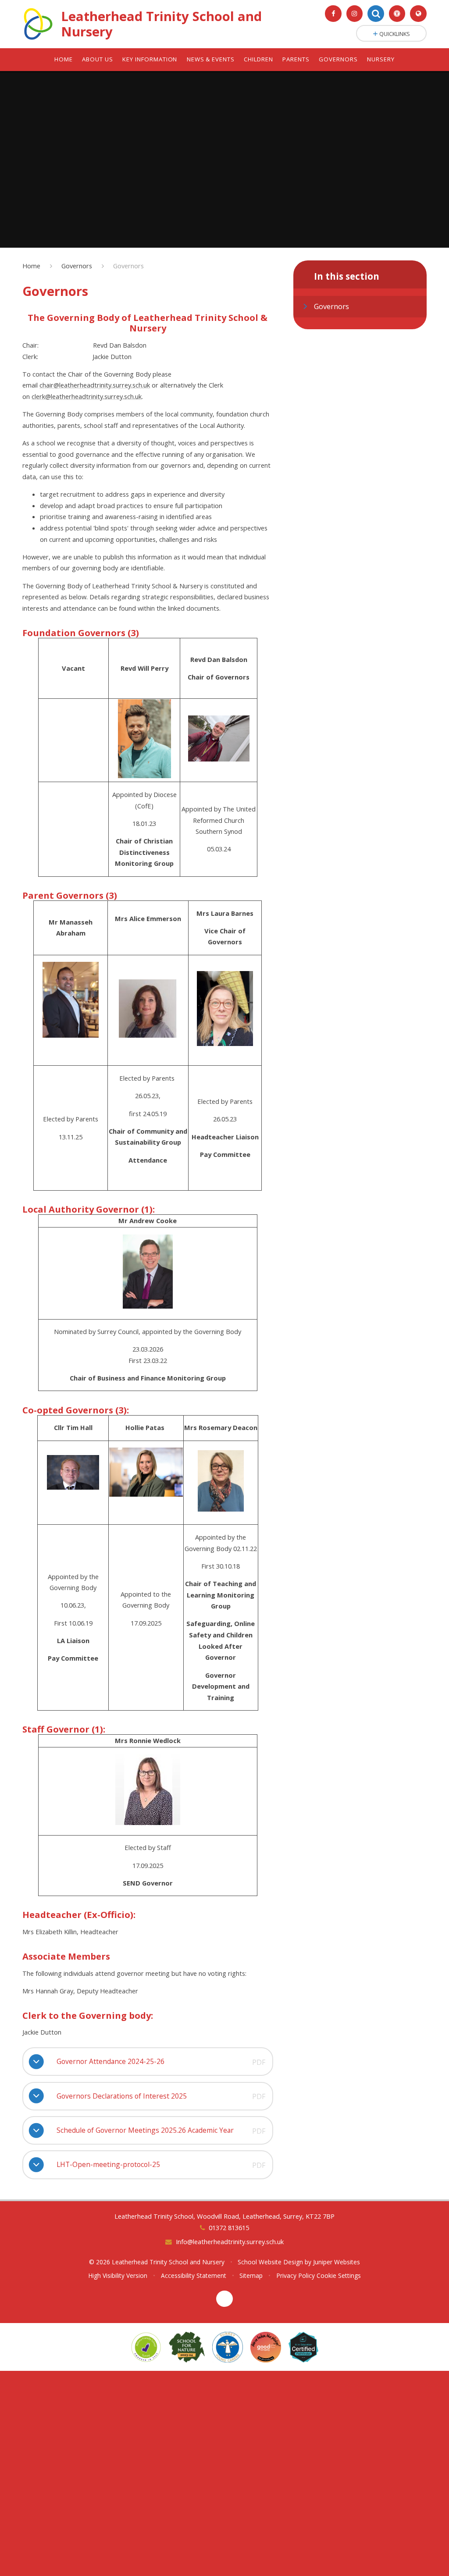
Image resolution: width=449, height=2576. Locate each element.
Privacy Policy (296, 2275)
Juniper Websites (337, 2262)
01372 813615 (229, 2227)
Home (31, 266)
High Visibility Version (118, 2275)
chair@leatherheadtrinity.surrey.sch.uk (95, 385)
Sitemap (251, 2275)
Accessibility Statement (194, 2275)
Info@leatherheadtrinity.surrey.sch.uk (230, 2242)
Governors (77, 266)
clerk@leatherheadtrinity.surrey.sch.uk (87, 396)
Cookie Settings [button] (339, 2275)
